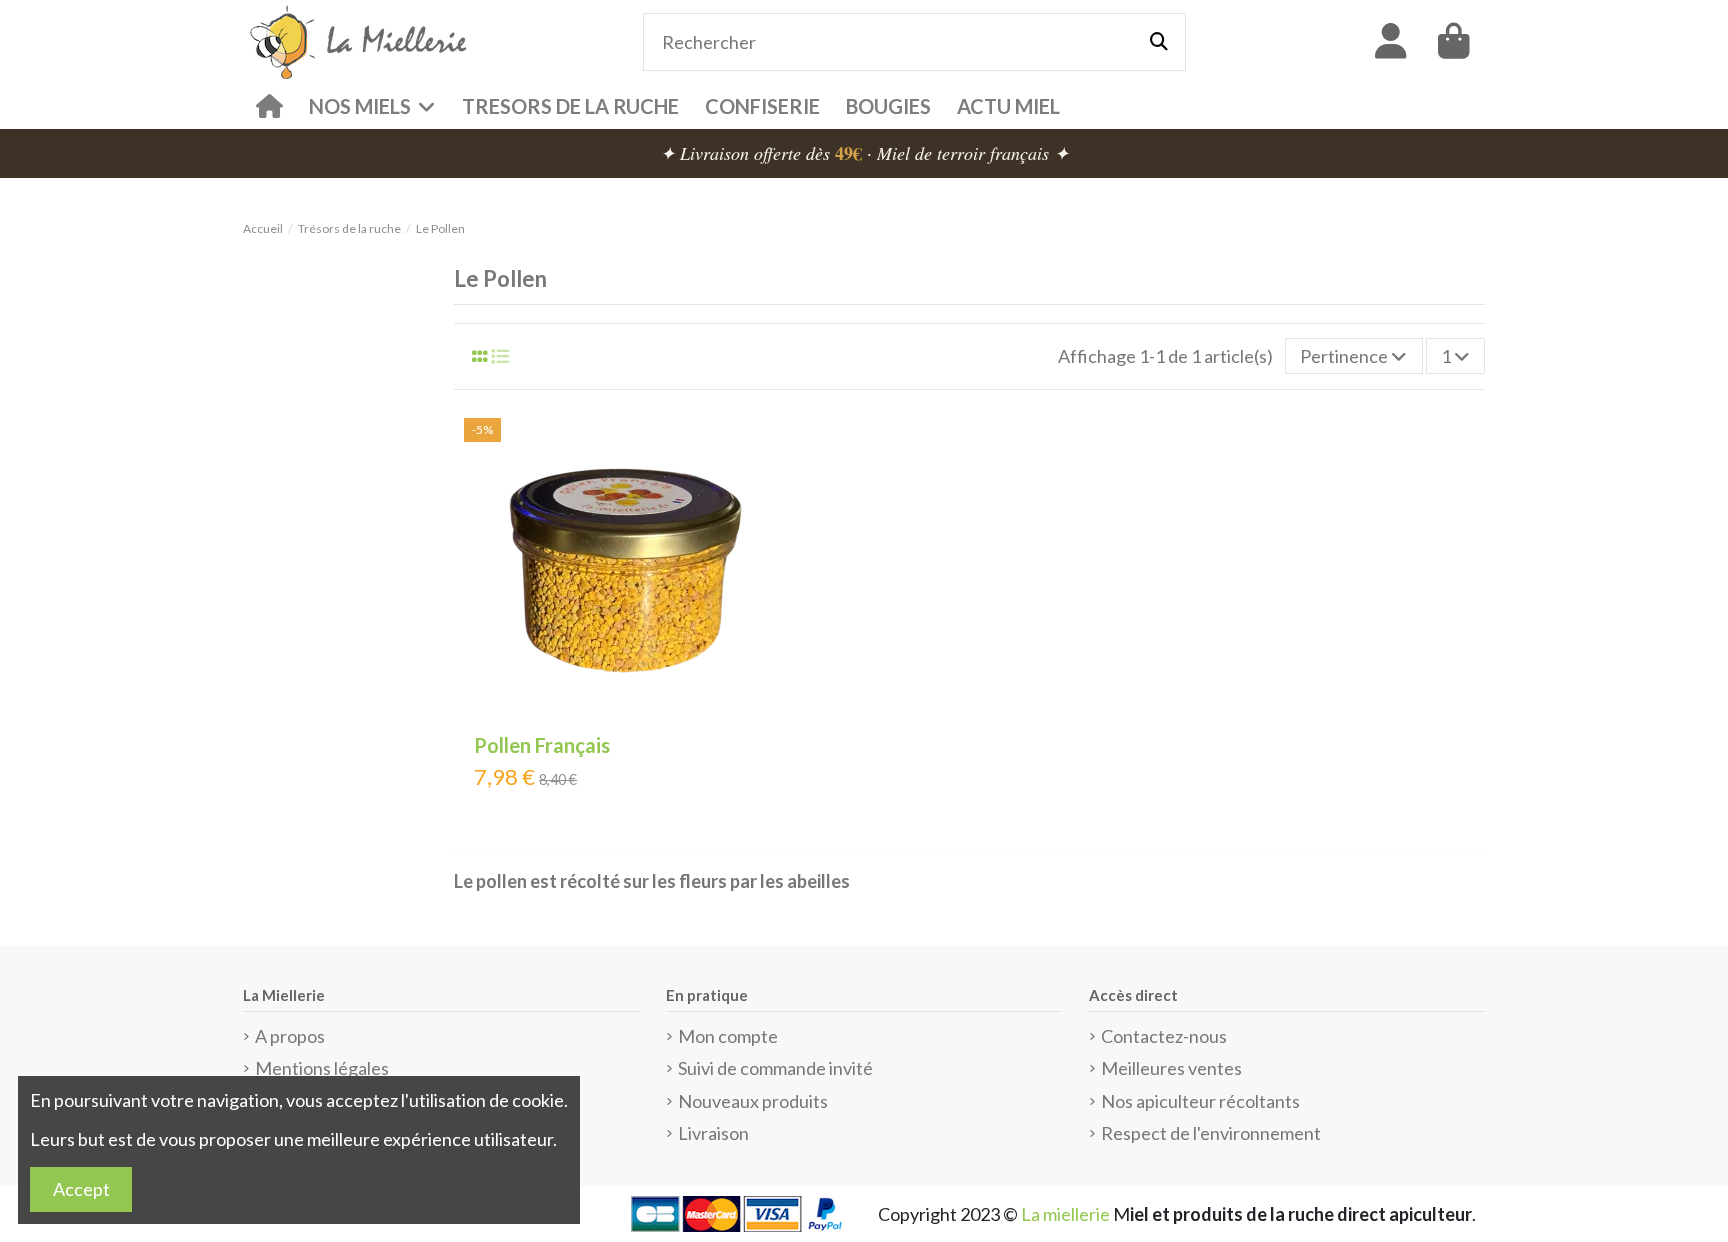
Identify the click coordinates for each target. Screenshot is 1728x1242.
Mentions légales (322, 1068)
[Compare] (770, 491)
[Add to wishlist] (770, 452)
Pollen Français (542, 745)
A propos (290, 1036)
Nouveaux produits (753, 1101)
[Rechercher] (1159, 42)
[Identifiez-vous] (1391, 41)
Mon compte (728, 1036)
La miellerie (1065, 1214)
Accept (81, 1189)
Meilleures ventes (1171, 1068)
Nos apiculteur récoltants (1200, 1101)
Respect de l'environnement (1211, 1133)
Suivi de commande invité (775, 1068)
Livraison (713, 1133)
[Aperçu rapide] (770, 530)
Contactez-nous (1164, 1036)
